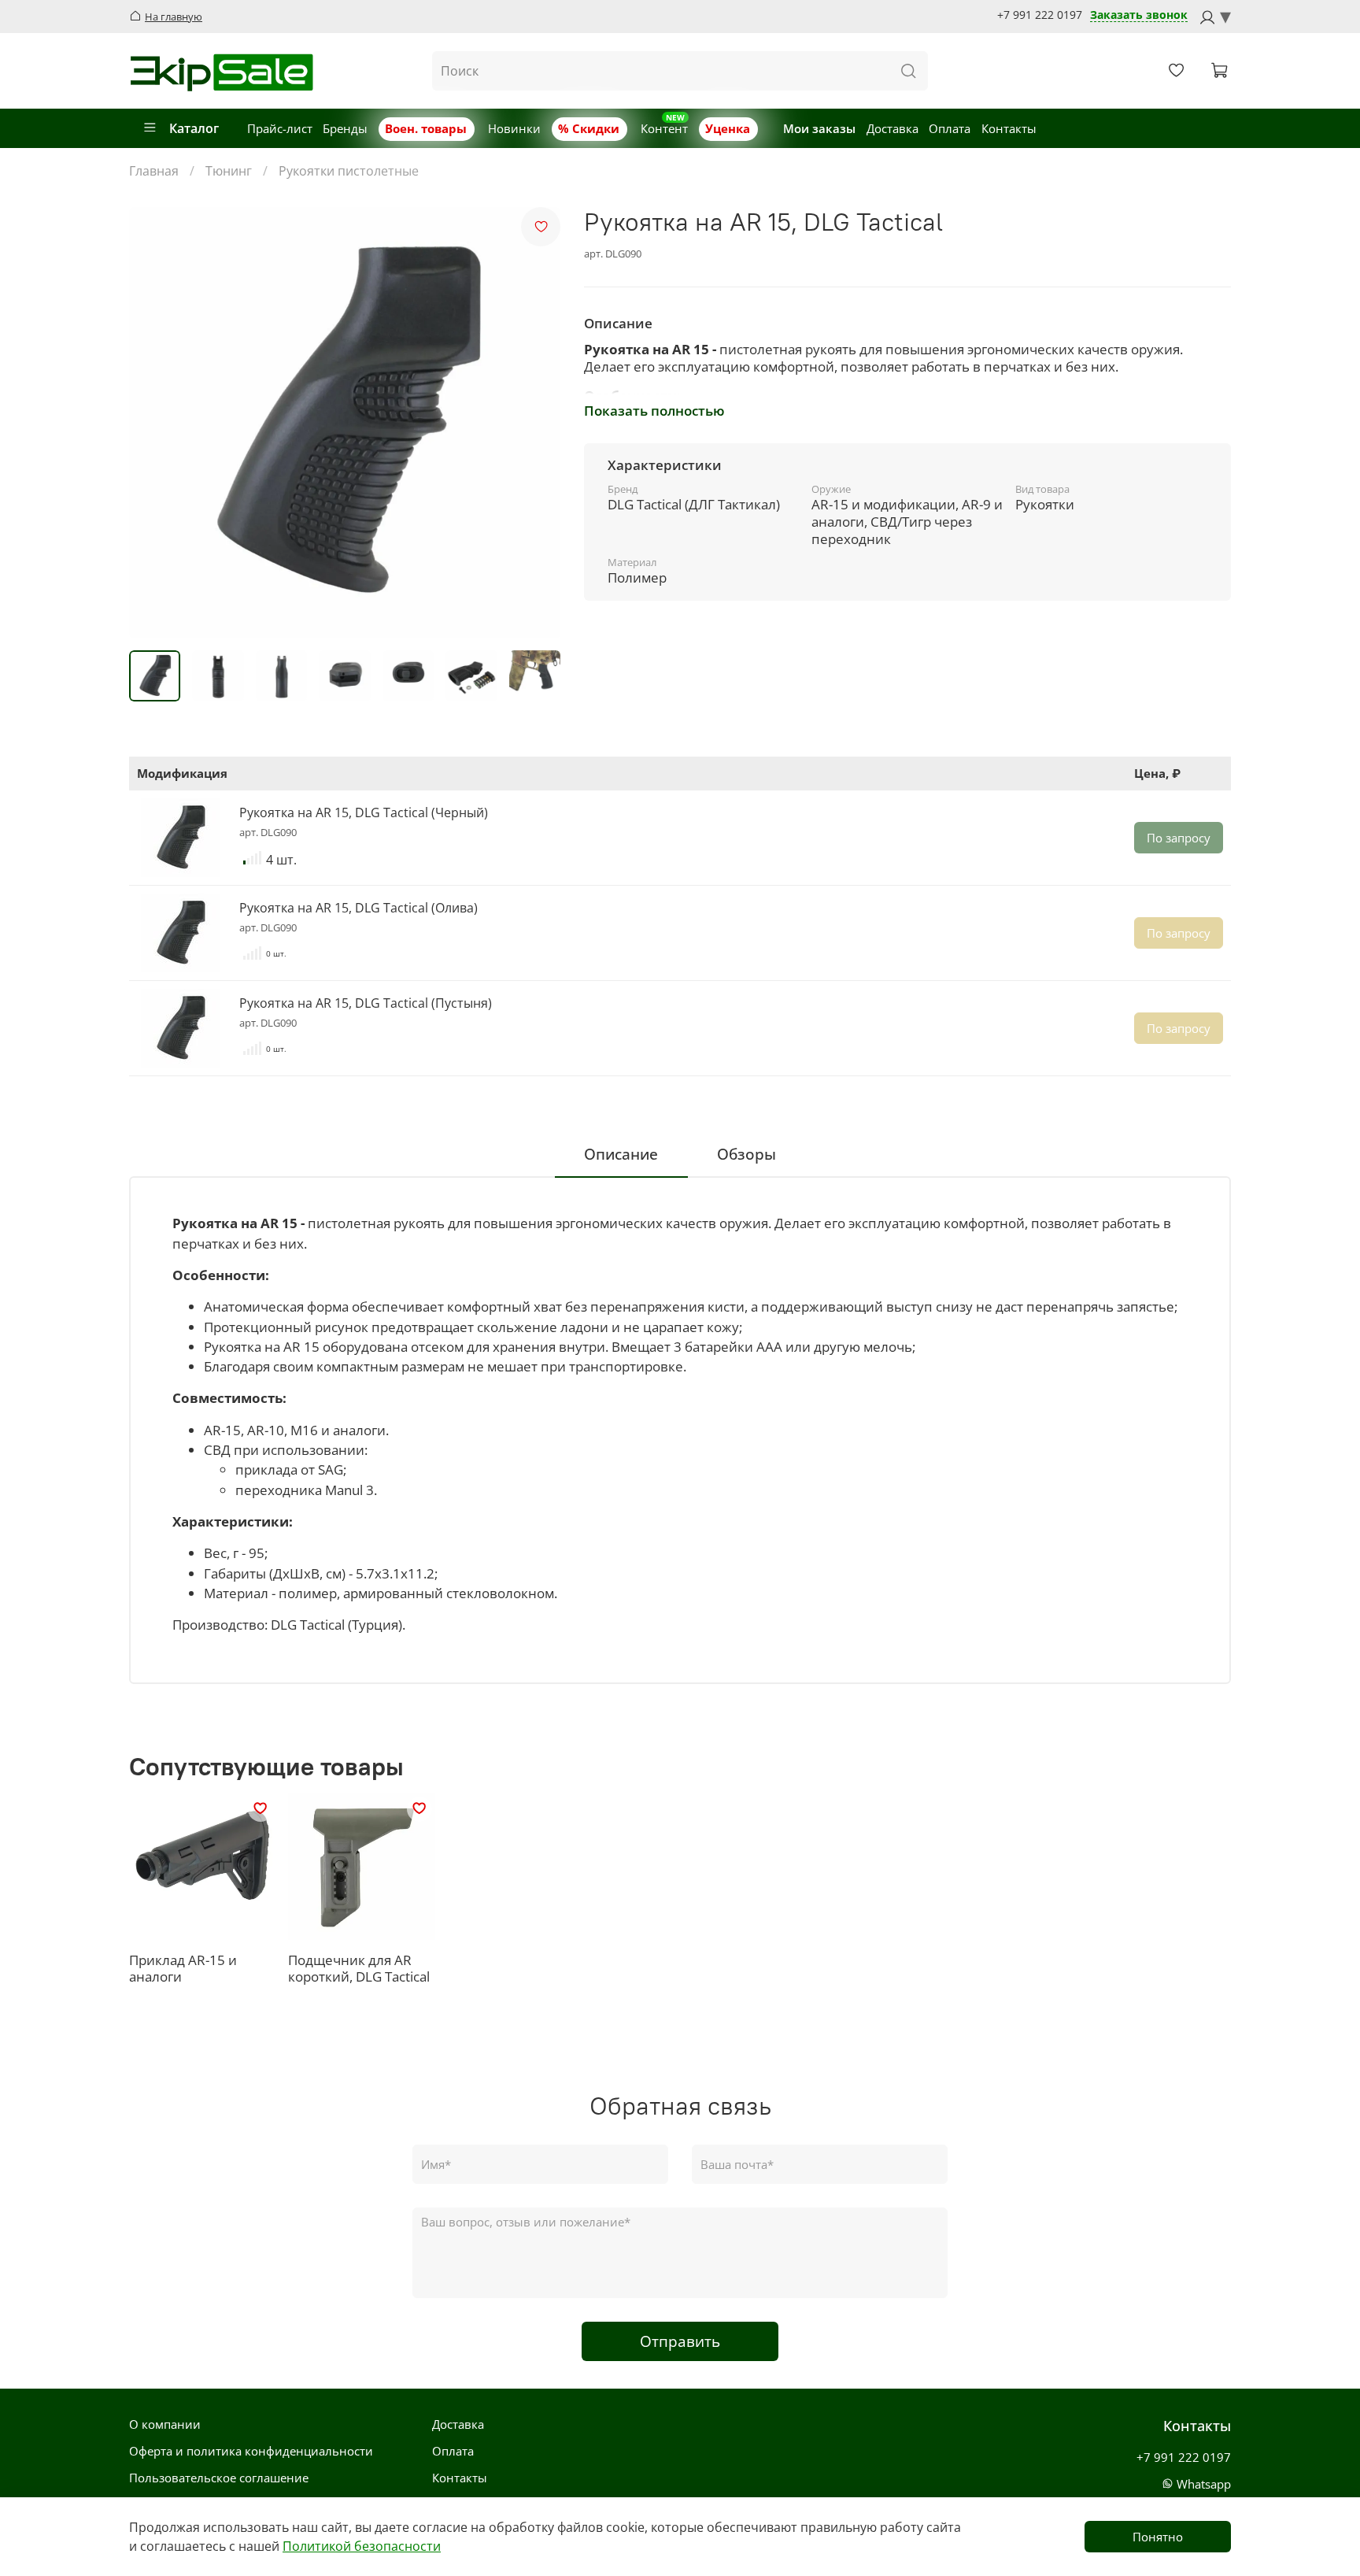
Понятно (1158, 2537)
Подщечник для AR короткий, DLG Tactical (359, 1969)
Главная (154, 171)
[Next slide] (537, 423)
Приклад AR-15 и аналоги (183, 1969)
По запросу (1179, 838)
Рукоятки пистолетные (349, 171)
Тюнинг (229, 171)
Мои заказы (819, 128)
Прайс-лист (280, 128)
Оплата (950, 128)
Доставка (893, 128)
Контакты (1009, 128)
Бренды (345, 128)
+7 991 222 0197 (1040, 15)
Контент (664, 128)
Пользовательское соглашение (219, 2478)
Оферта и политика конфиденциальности (251, 2451)
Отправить (680, 2341)
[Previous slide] (153, 423)
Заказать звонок (1139, 15)
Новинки (514, 128)
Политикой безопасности (362, 2546)
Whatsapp (1202, 2484)
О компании (165, 2424)
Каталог (194, 128)
